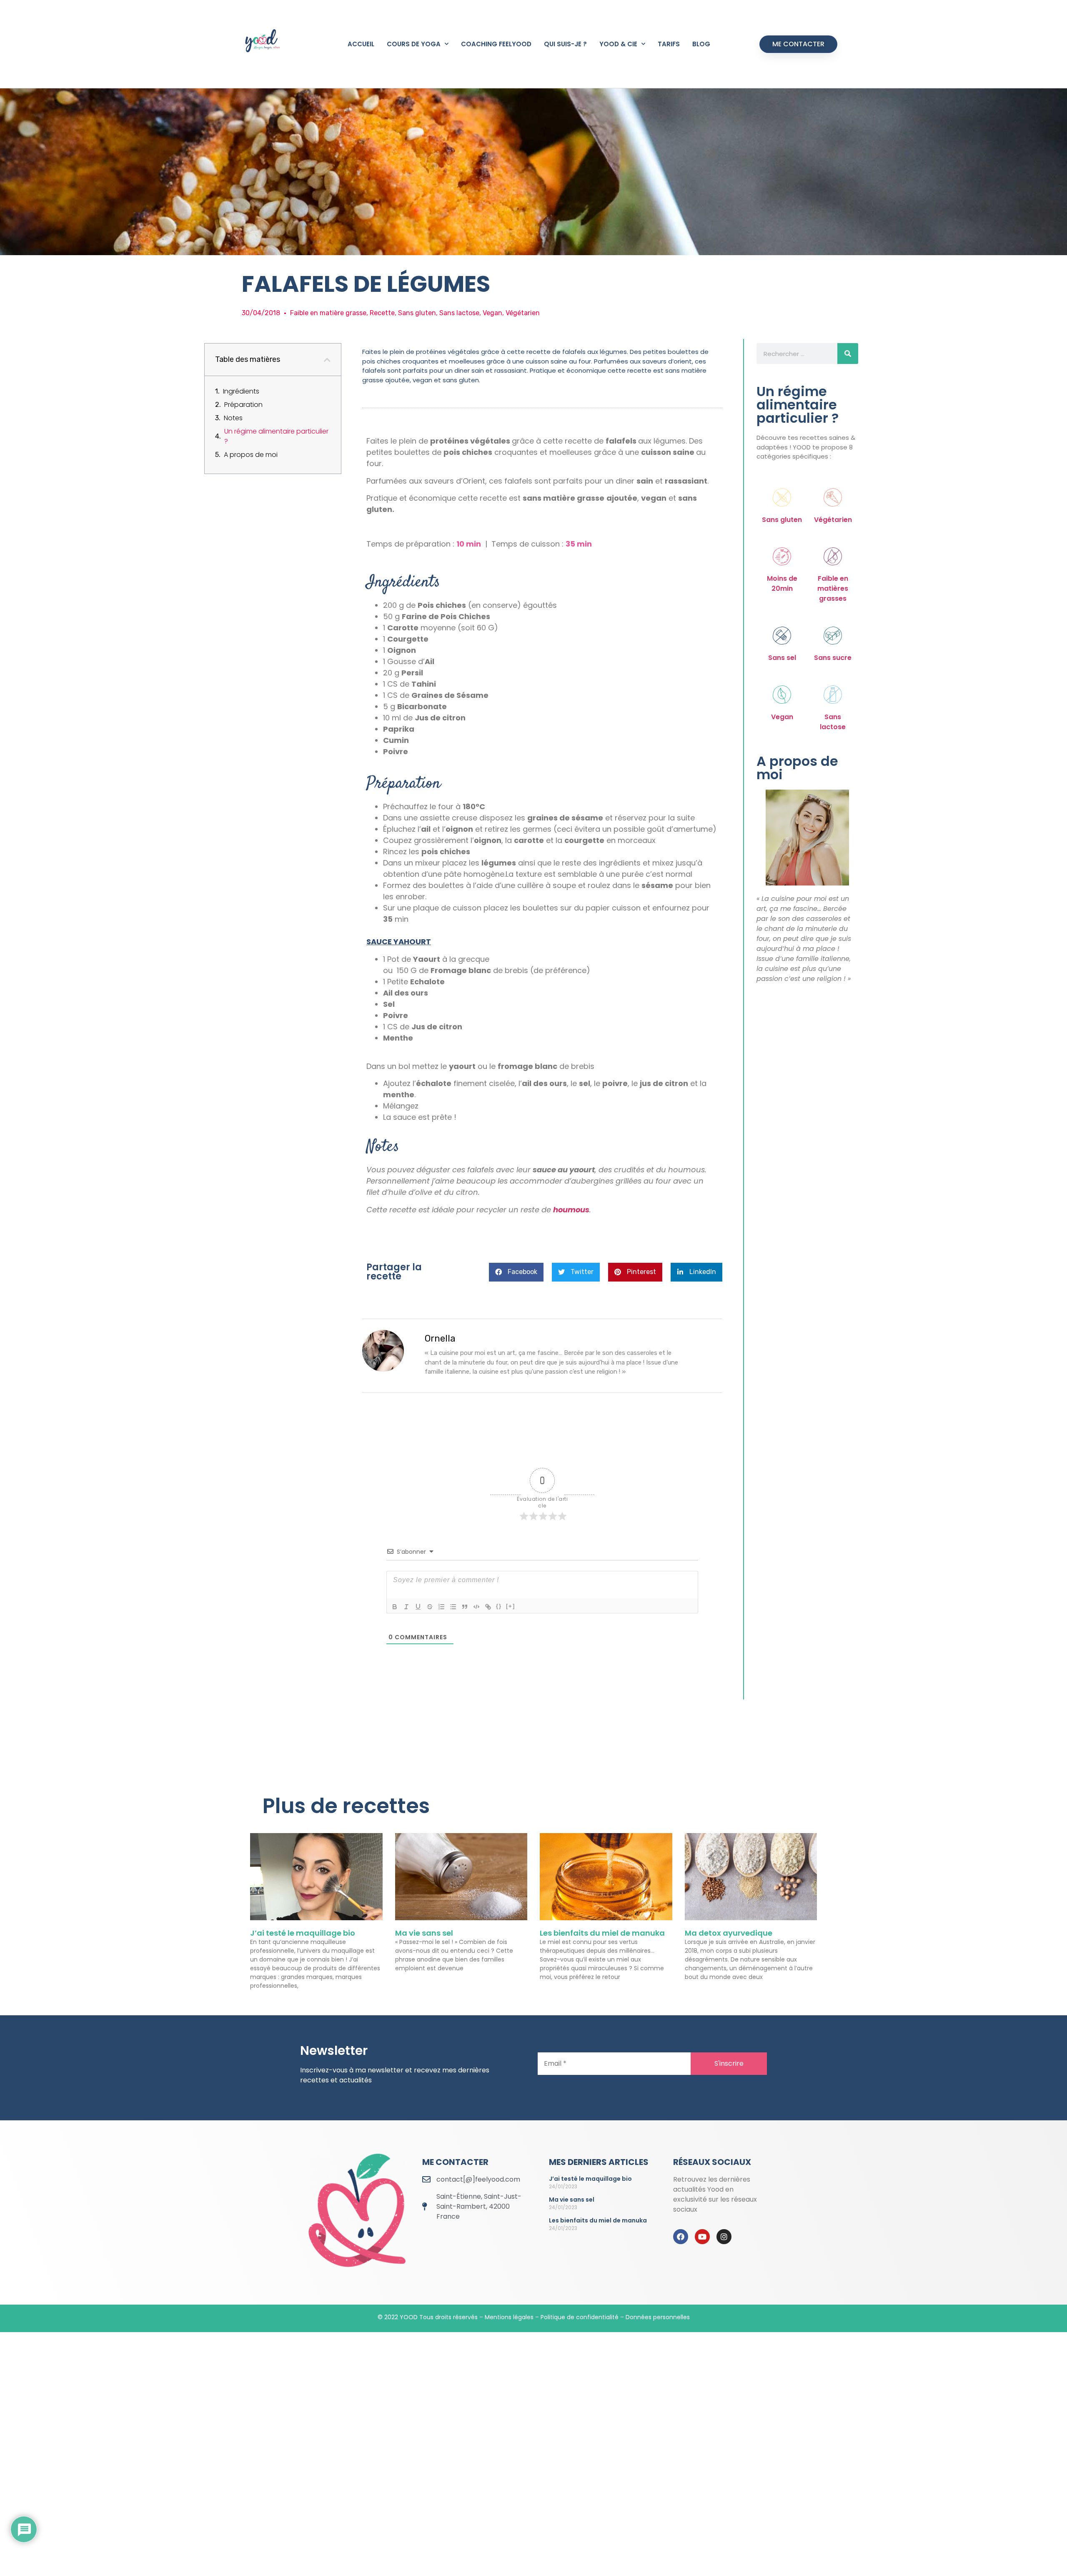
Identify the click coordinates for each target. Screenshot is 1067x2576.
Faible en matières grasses (833, 588)
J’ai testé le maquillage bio (303, 1933)
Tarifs (669, 44)
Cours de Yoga (414, 44)
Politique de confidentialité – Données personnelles (615, 2317)
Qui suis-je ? (565, 44)
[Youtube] (702, 2237)
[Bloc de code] (476, 1607)
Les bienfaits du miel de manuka (602, 1933)
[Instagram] (724, 2237)
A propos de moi (251, 455)
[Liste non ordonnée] (453, 1607)
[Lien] (488, 1607)
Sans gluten (782, 520)
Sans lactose (833, 722)
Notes (233, 418)
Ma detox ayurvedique (729, 1933)
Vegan (782, 717)
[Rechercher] (848, 354)
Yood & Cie (618, 44)
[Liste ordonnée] (441, 1607)
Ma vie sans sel (424, 1933)
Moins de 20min (782, 583)
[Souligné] (418, 1607)
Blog (701, 44)
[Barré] (430, 1607)
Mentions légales (509, 2317)
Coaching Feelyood (496, 44)
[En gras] (395, 1607)
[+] (511, 1606)
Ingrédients (241, 391)
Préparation (243, 405)
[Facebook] (681, 2237)
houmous (571, 1210)
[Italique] (406, 1607)
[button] (327, 360)
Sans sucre (833, 658)
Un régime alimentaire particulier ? (276, 436)
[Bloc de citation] (465, 1607)
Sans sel (782, 658)
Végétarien (833, 520)
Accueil (361, 44)
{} (499, 1606)
